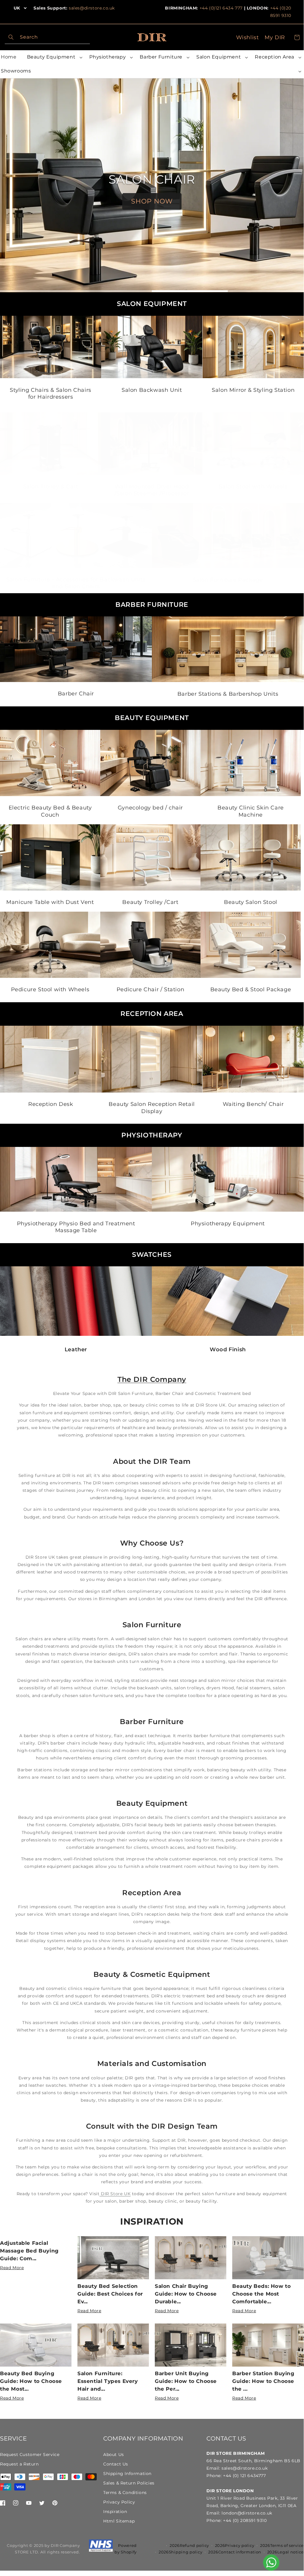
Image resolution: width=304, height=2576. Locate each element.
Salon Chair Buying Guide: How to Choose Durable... (186, 2294)
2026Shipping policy (180, 2552)
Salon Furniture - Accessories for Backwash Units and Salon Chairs (76, 583)
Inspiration (152, 2221)
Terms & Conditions (125, 2493)
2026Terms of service (282, 2545)
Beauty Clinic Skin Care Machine (251, 811)
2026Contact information (235, 2552)
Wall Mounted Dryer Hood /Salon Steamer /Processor (152, 490)
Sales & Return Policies (129, 2483)
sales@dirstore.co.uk (92, 8)
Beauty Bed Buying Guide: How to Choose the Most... (31, 2381)
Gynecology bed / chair (150, 808)
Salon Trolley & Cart (51, 486)
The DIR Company (152, 1379)
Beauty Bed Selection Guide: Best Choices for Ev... (110, 2294)
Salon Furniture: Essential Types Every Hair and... (108, 2381)
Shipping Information (127, 2474)
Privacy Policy (119, 2502)
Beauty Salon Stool (251, 902)
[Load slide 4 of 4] (266, 291)
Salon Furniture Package (228, 580)
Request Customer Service (30, 2455)
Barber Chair (76, 694)
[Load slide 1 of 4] (38, 291)
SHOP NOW (152, 201)
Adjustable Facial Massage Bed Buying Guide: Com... (29, 2251)
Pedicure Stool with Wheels (50, 990)
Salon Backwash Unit (152, 390)
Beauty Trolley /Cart (150, 902)
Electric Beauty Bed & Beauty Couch (50, 811)
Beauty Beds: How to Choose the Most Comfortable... (261, 2294)
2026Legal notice (285, 2552)
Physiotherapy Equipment (228, 1224)
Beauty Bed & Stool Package (250, 990)
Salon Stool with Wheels (253, 486)
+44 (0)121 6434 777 (221, 8)
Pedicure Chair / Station (150, 990)
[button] (54, 57)
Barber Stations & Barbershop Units (228, 694)
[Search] (11, 37)
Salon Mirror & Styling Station (253, 390)
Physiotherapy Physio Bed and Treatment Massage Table (76, 1227)
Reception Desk (51, 1104)
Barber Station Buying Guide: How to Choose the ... (263, 2381)
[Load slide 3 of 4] (190, 291)
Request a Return (19, 2464)
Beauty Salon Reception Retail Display (152, 1108)
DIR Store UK (115, 2194)
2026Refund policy (189, 2545)
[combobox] (47, 37)
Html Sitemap (119, 2521)
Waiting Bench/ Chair (253, 1104)
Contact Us (116, 2464)
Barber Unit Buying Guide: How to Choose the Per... (186, 2381)
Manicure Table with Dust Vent (50, 902)
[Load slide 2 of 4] (114, 291)
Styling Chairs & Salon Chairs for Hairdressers (50, 393)
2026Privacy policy (235, 2545)
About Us (114, 2455)
